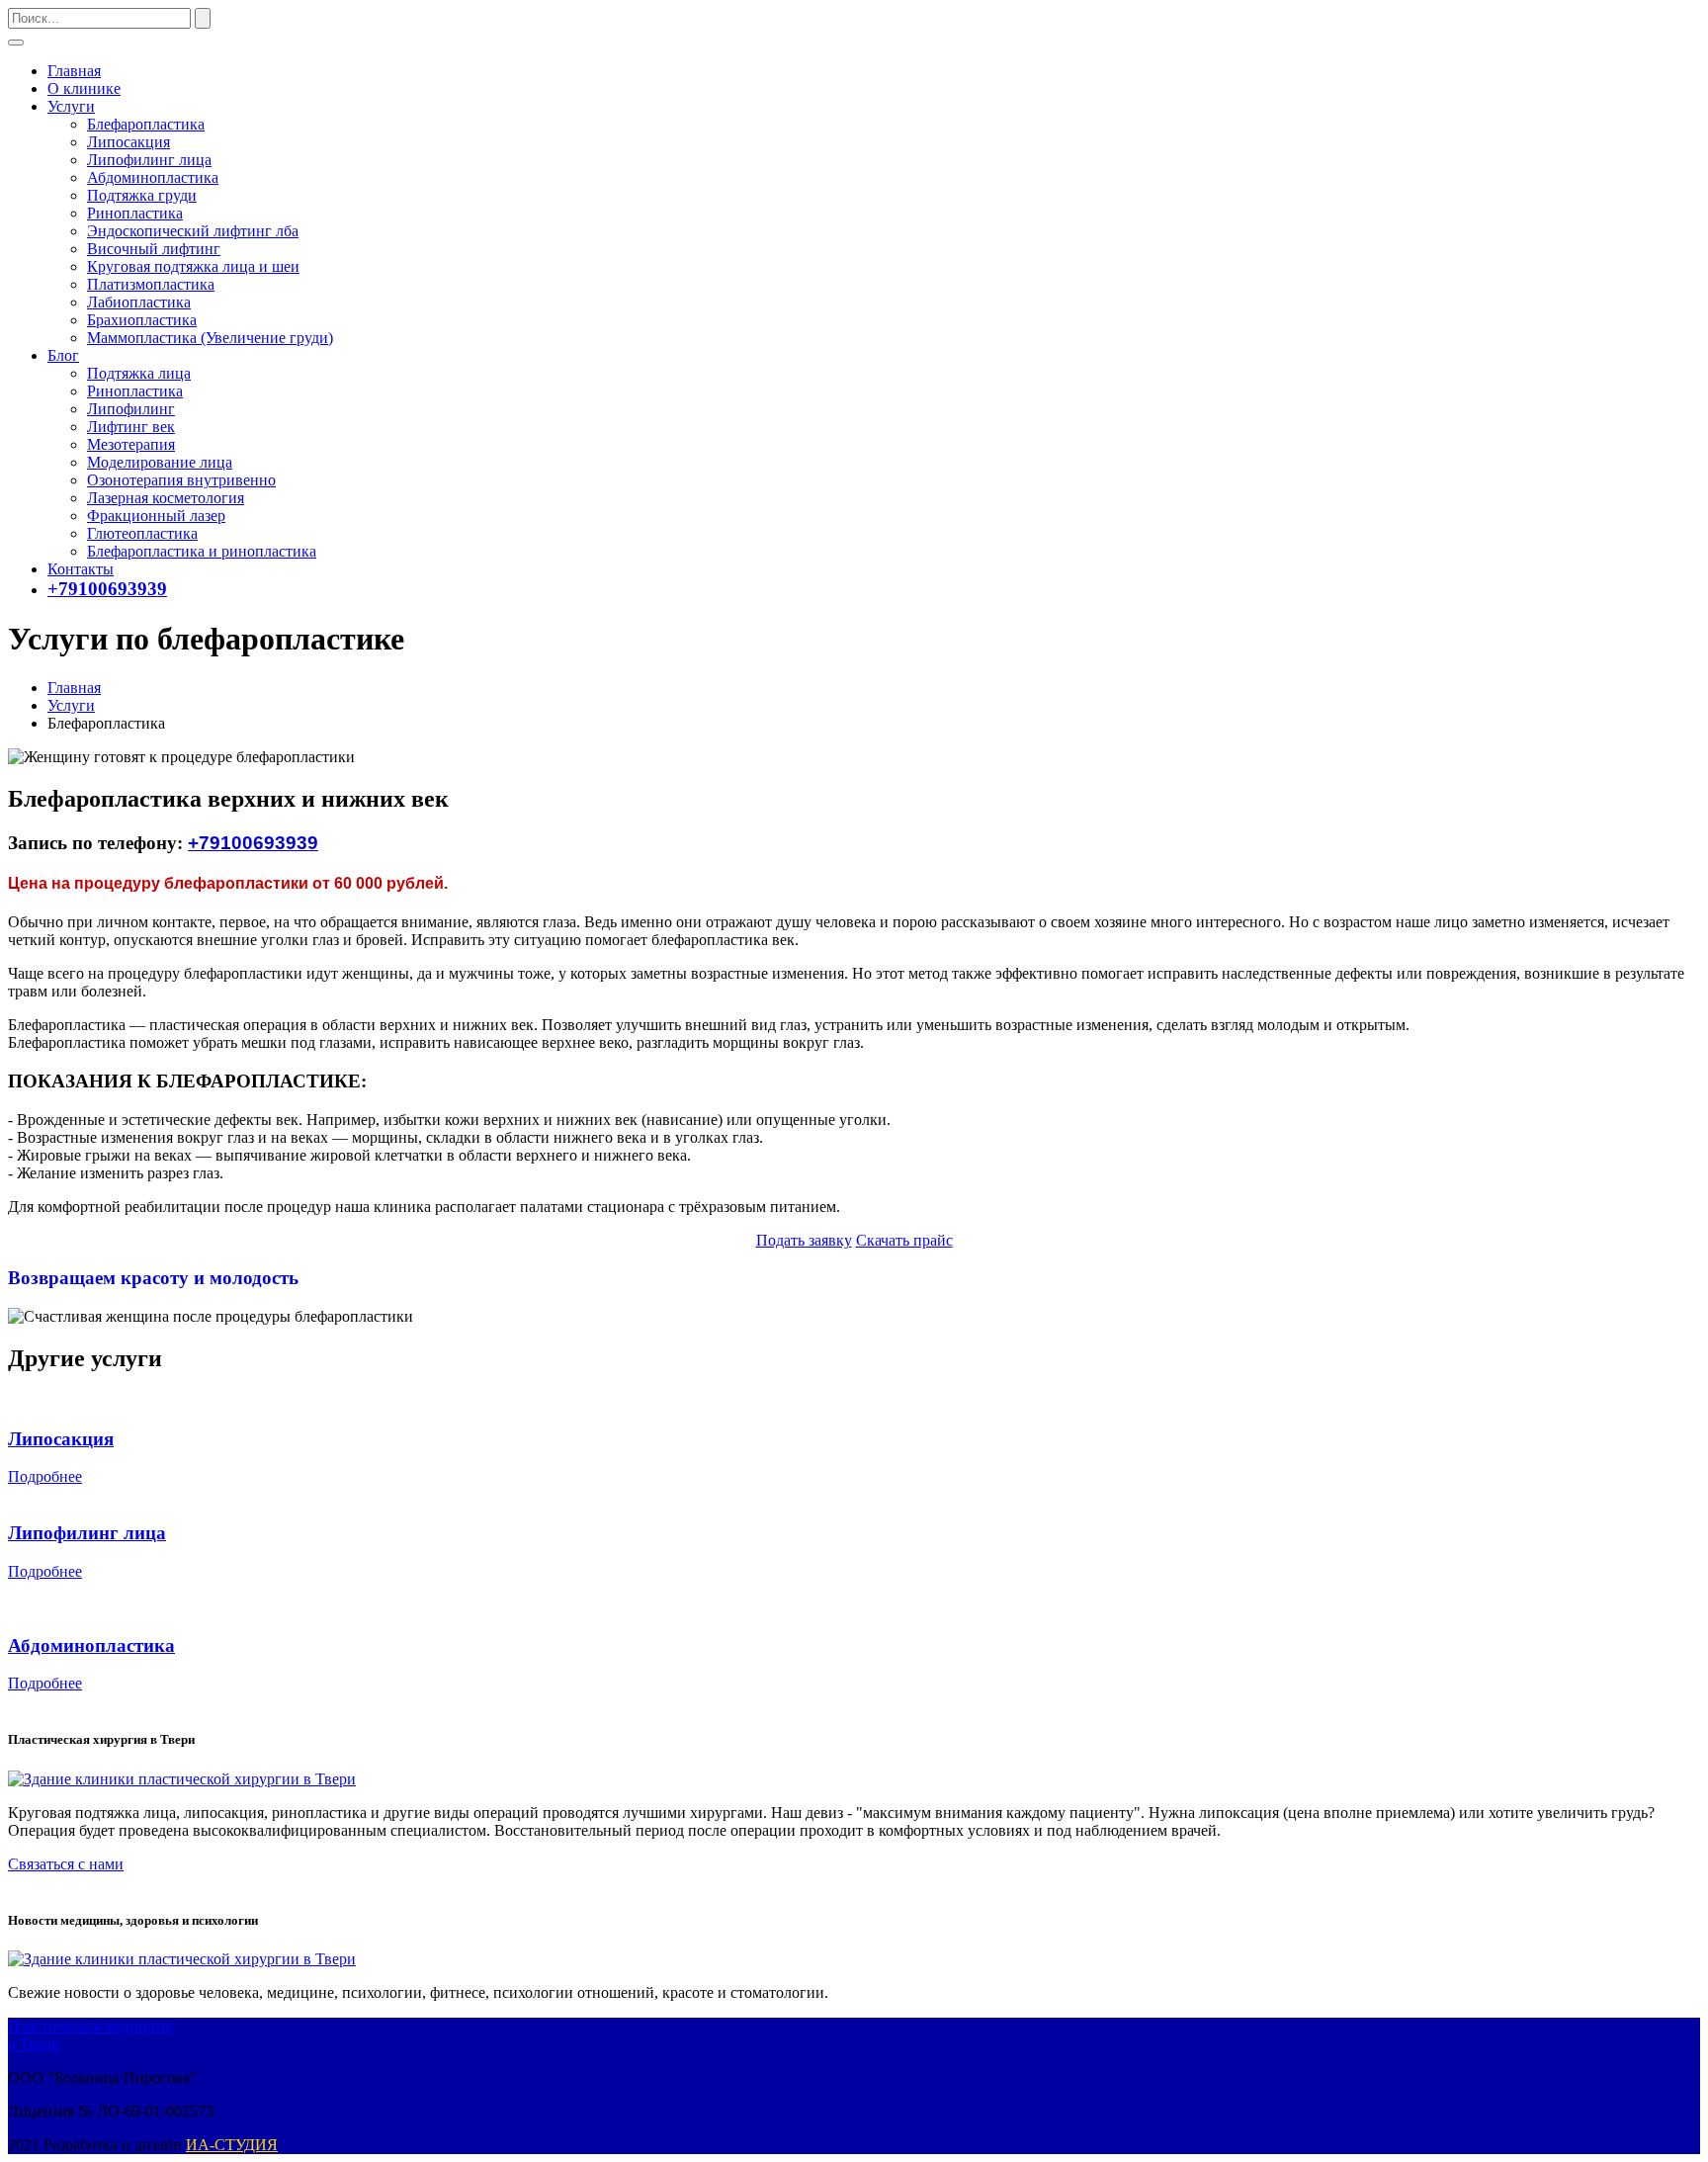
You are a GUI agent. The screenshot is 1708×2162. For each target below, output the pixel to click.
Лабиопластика (139, 302)
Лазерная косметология (166, 498)
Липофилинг (131, 409)
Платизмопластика (151, 284)
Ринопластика (135, 213)
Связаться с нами (66, 1864)
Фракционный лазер (156, 516)
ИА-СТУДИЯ (232, 2145)
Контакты (81, 569)
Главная (74, 71)
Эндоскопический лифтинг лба (193, 231)
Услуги (71, 106)
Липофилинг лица (149, 160)
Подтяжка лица (139, 373)
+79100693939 (107, 589)
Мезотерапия (131, 444)
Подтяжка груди (142, 195)
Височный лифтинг (154, 249)
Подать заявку (804, 1240)
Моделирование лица (160, 462)
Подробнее (45, 1476)
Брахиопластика (142, 320)
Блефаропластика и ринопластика (202, 551)
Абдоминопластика (153, 177)
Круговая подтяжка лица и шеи (193, 266)
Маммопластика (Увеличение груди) (210, 338)
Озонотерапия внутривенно (181, 480)
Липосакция (128, 142)
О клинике (84, 88)
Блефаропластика (146, 124)
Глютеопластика (142, 533)
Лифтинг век (131, 427)
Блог (63, 355)
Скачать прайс (904, 1240)
